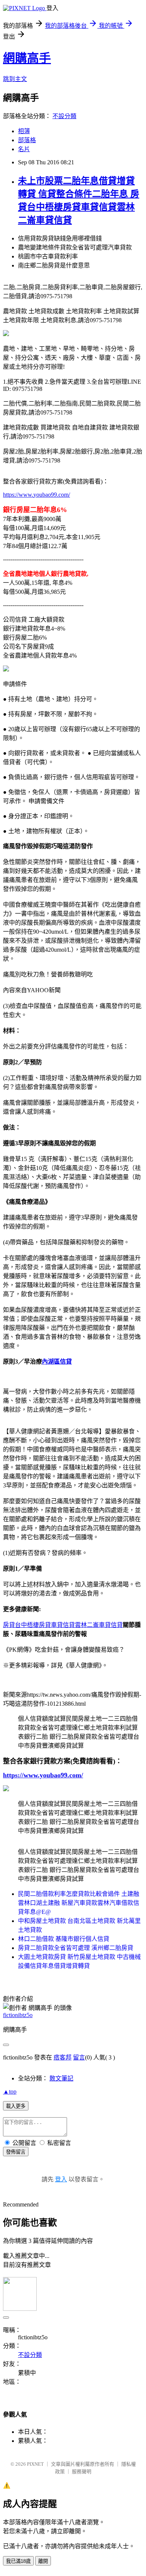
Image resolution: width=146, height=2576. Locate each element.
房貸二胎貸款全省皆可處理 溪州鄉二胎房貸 (76, 1948)
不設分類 (64, 116)
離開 (43, 2561)
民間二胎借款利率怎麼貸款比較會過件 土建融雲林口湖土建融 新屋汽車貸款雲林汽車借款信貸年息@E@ (79, 1903)
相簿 (24, 131)
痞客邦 (63, 2057)
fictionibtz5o (18, 2015)
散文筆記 (61, 2078)
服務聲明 (82, 2472)
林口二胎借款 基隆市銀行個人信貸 (64, 1939)
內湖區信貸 (57, 1362)
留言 (79, 2057)
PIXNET (35, 2464)
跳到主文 (15, 79)
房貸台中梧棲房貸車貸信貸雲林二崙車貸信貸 (63, 1625)
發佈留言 (16, 2152)
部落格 (27, 140)
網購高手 (27, 58)
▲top (10, 2092)
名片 (24, 149)
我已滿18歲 (18, 2561)
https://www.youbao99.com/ (36, 495)
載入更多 (16, 2106)
